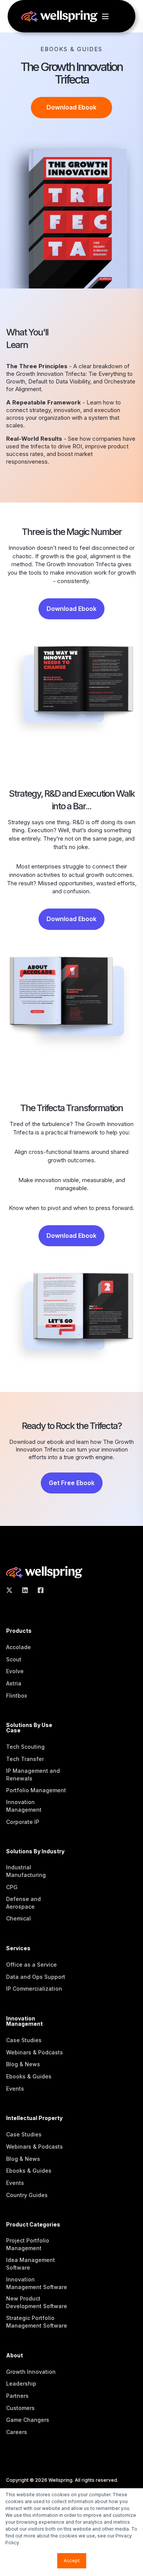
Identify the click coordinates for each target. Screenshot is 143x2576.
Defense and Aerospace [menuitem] (23, 1903)
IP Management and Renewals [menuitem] (33, 1775)
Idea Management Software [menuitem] (31, 2264)
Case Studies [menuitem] (24, 2040)
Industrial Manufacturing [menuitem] (26, 1871)
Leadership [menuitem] (21, 2383)
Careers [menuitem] (17, 2432)
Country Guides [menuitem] (27, 2195)
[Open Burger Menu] (105, 16)
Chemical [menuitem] (18, 1918)
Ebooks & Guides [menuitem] (29, 2076)
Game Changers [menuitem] (28, 2420)
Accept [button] (72, 2561)
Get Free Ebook (72, 1483)
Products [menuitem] (19, 1631)
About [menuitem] (14, 2356)
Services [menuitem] (18, 1949)
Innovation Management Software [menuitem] (37, 2283)
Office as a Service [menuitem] (31, 1965)
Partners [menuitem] (17, 2396)
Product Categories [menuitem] (33, 2225)
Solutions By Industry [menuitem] (35, 1852)
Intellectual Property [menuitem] (34, 2118)
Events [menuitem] (15, 2089)
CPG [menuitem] (12, 1887)
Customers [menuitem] (20, 2408)
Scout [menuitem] (14, 1659)
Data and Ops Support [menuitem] (36, 1977)
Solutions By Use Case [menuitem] (29, 1728)
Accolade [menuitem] (18, 1647)
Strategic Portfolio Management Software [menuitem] (37, 2322)
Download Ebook (71, 107)
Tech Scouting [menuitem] (25, 1747)
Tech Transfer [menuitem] (25, 1759)
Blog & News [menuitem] (23, 2064)
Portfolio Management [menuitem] (36, 1790)
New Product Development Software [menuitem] (37, 2302)
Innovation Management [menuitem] (24, 1806)
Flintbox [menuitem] (17, 1696)
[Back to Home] (59, 15)
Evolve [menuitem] (15, 1671)
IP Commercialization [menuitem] (34, 1989)
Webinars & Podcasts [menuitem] (35, 2052)
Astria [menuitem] (14, 1683)
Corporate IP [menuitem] (23, 1822)
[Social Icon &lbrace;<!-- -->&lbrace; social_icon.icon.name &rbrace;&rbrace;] (12, 1590)
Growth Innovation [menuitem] (31, 2372)
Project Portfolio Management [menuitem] (28, 2244)
